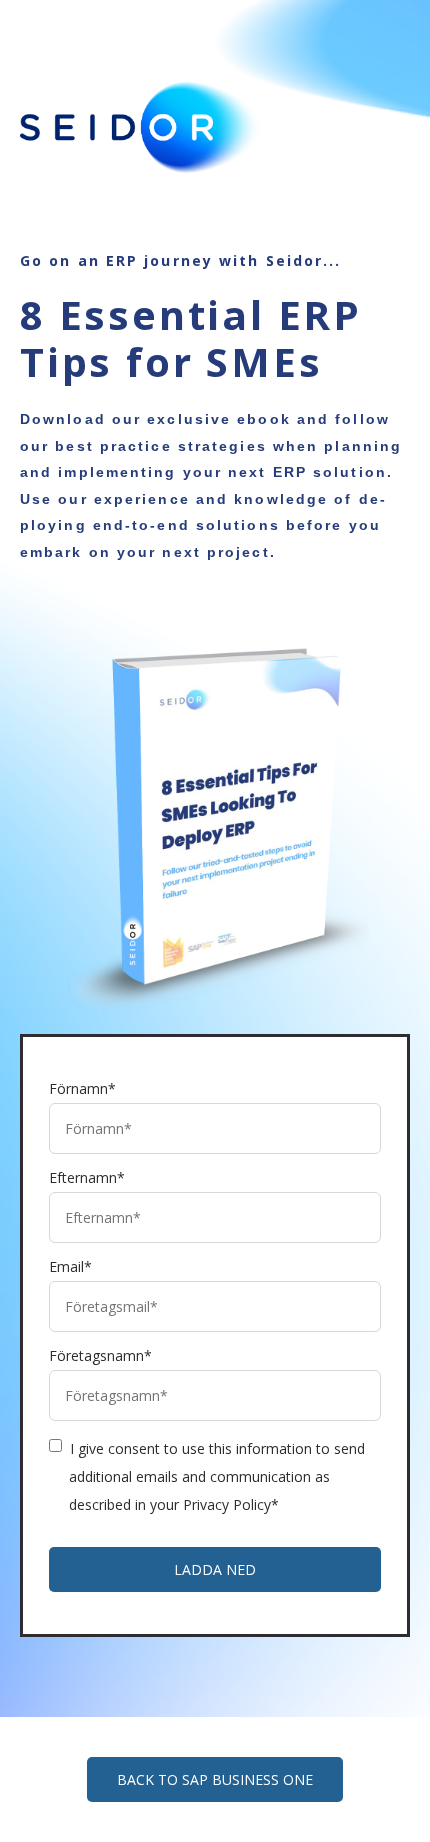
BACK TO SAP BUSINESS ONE (215, 1779)
